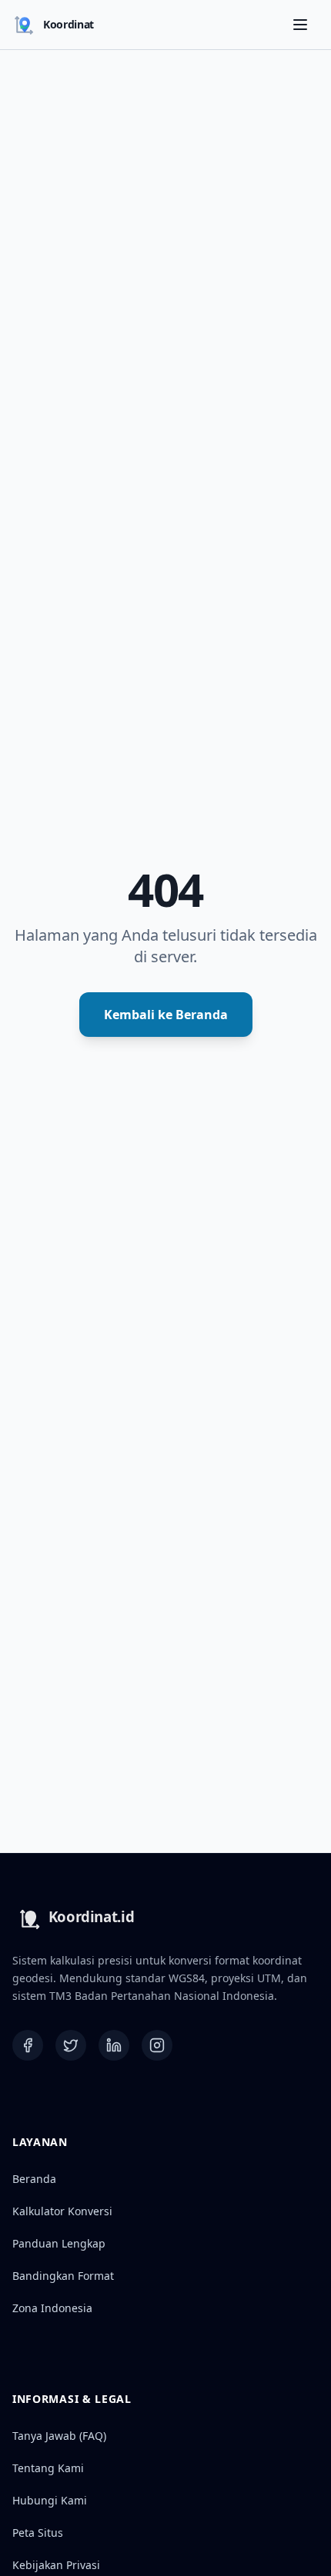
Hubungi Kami (50, 2500)
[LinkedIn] (114, 2045)
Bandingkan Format (63, 2276)
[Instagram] (157, 2045)
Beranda (34, 2179)
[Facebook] (28, 2045)
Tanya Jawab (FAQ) (59, 2436)
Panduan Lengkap (59, 2243)
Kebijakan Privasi (56, 2565)
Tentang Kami (48, 2468)
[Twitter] (71, 2045)
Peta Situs (38, 2533)
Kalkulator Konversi (62, 2211)
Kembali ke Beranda (166, 1015)
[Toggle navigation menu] (300, 25)
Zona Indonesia (52, 2308)
